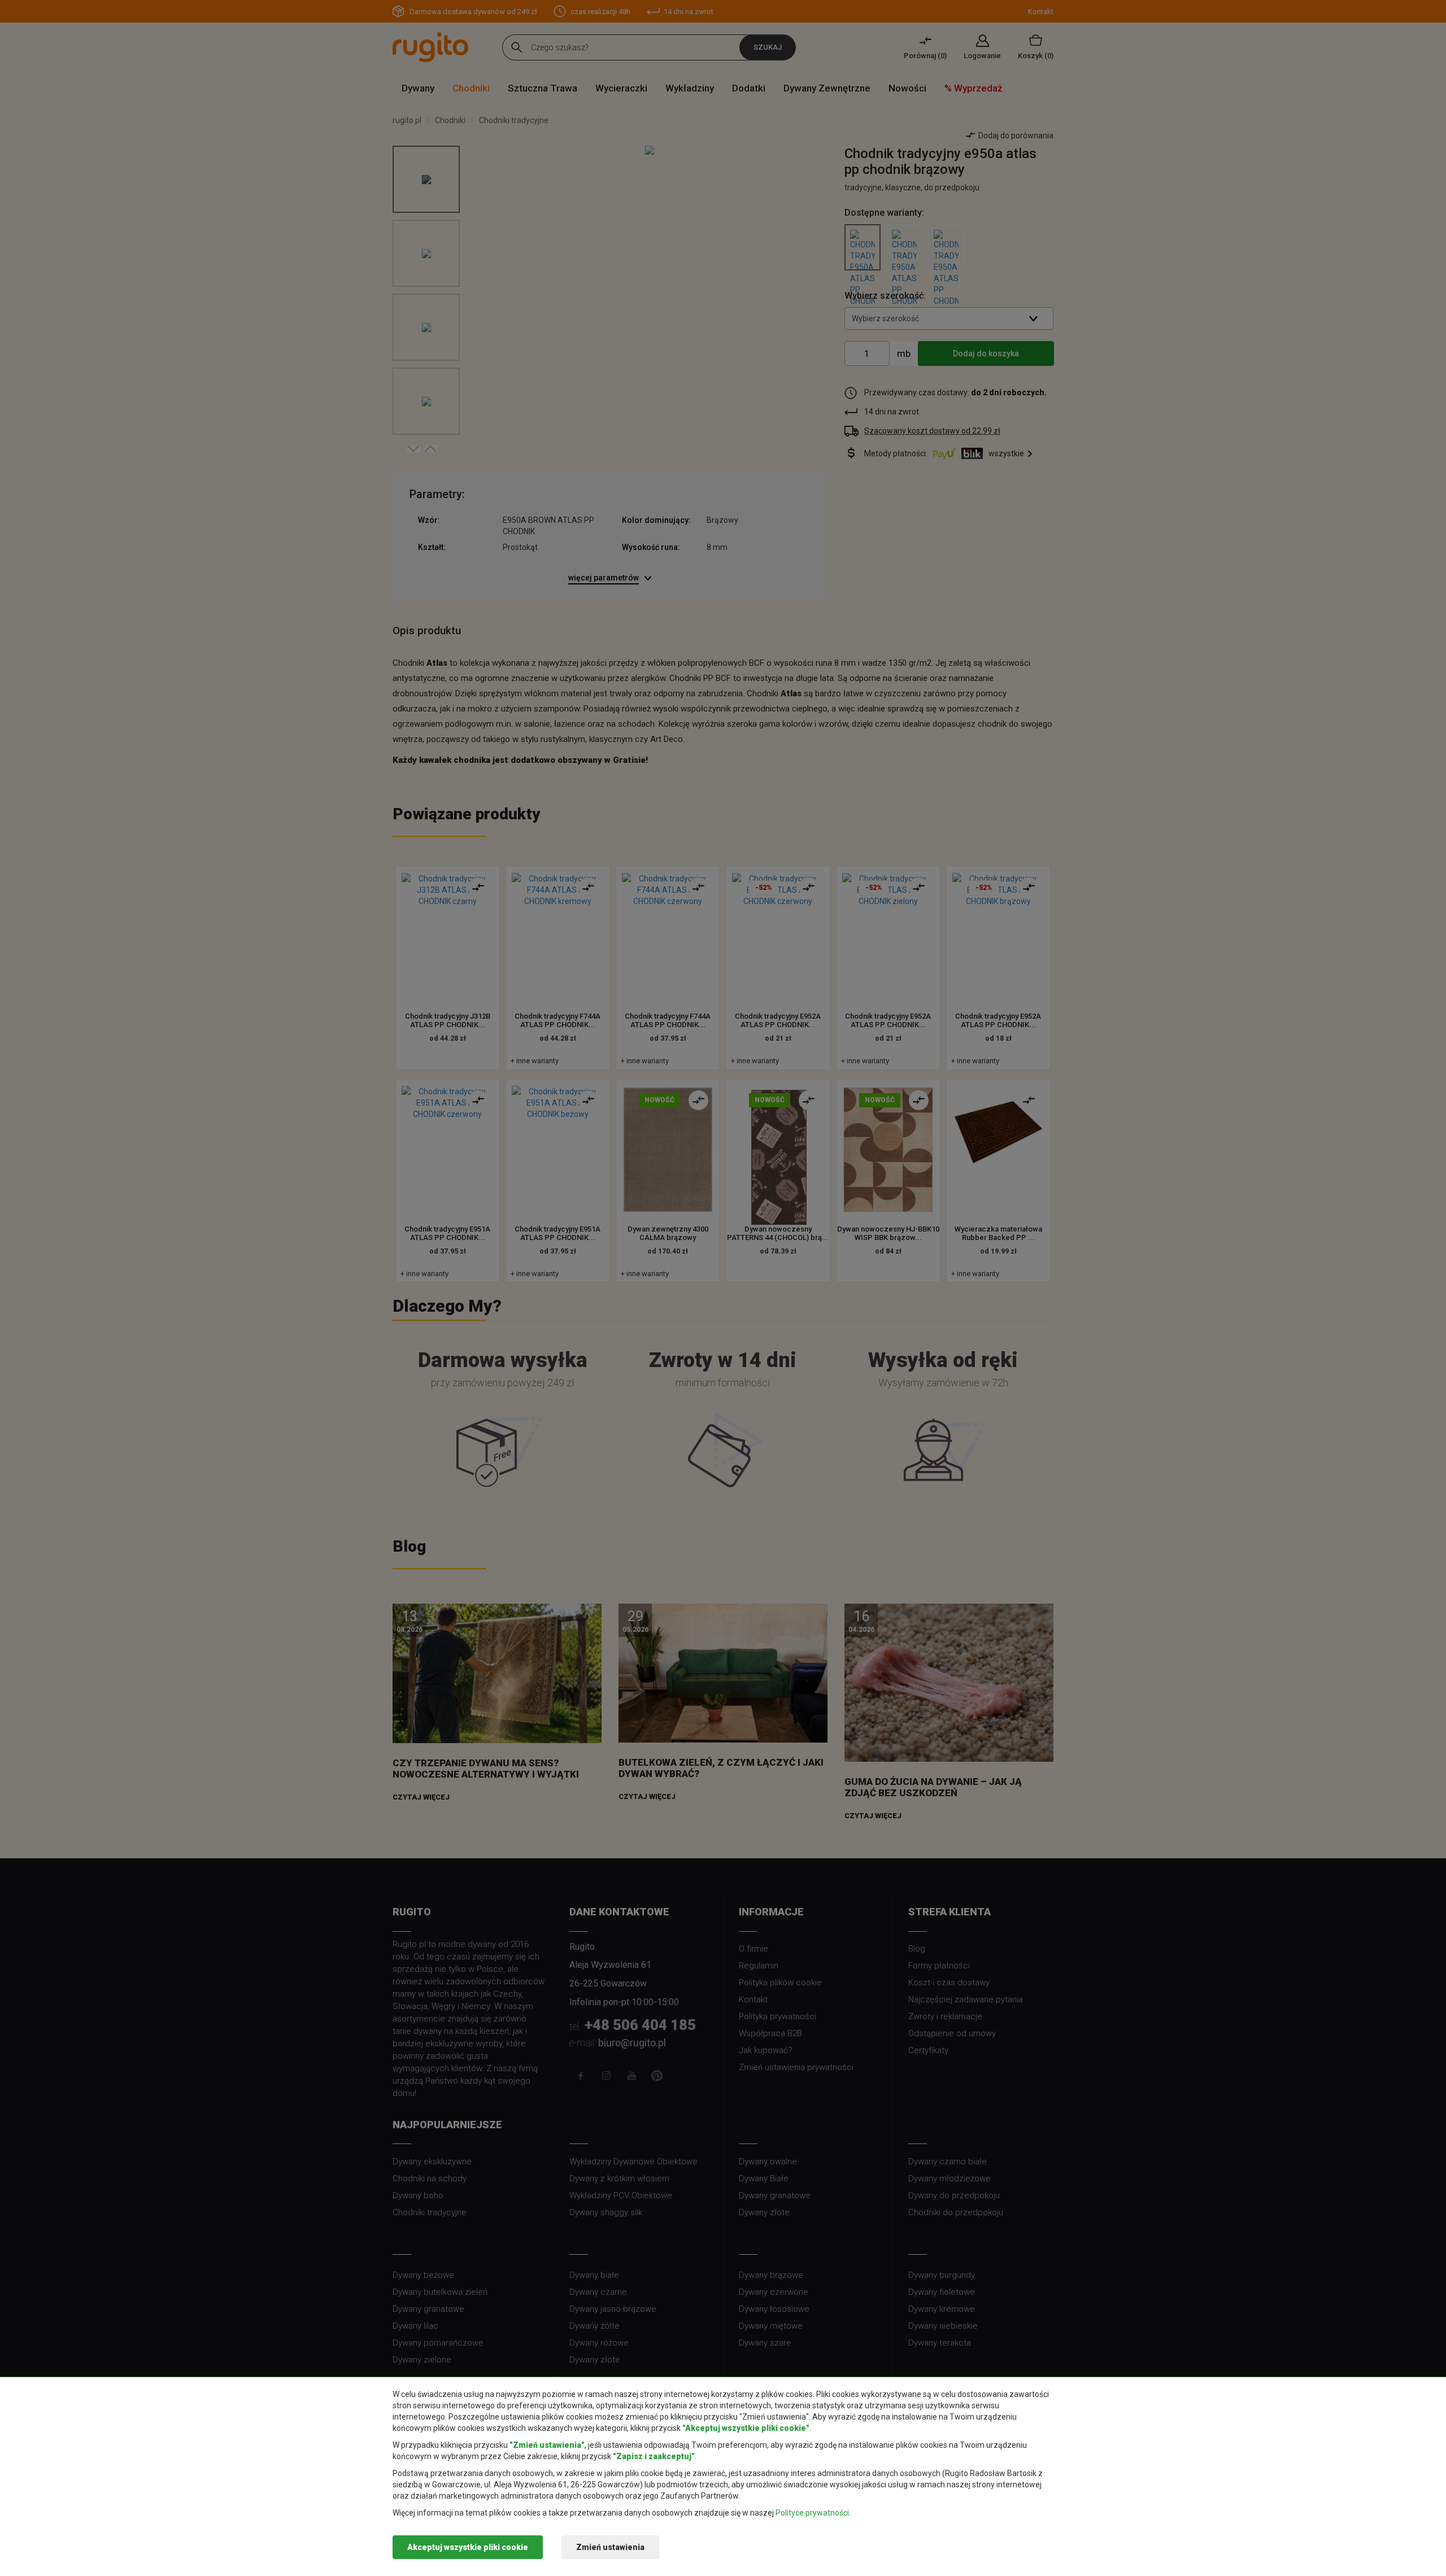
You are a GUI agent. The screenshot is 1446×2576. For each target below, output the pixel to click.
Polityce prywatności (812, 2513)
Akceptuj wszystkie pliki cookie (468, 2547)
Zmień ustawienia (610, 2547)
